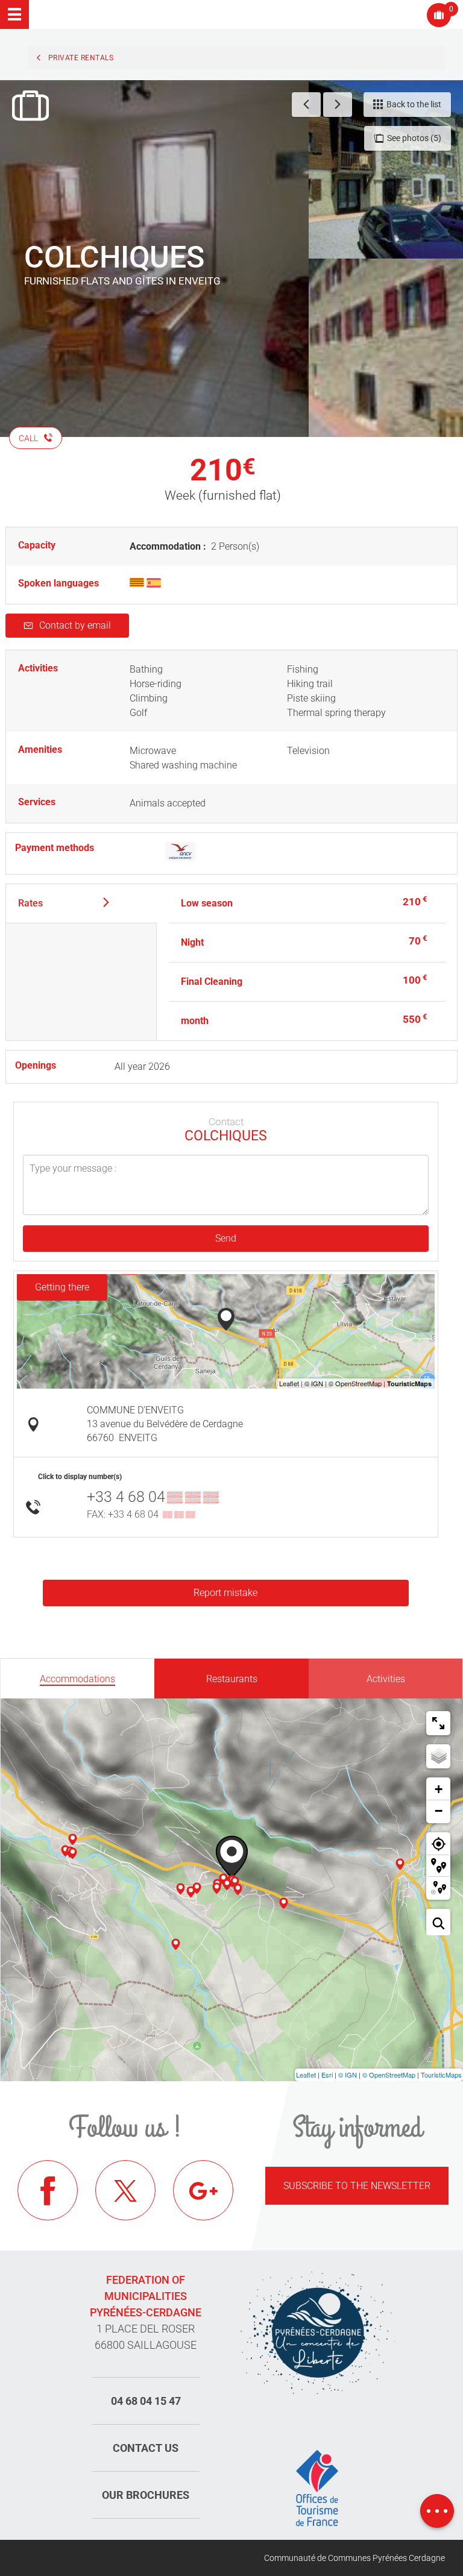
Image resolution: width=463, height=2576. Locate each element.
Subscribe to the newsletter (357, 2186)
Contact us (146, 2448)
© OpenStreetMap (389, 2075)
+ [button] (439, 1789)
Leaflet (306, 2075)
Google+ (203, 2190)
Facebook (48, 2190)
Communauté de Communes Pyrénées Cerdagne (354, 2558)
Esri (327, 2075)
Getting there (62, 1287)
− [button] (439, 1811)
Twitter (125, 2190)
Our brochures (146, 2495)
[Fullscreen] (438, 1723)
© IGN (348, 2075)
